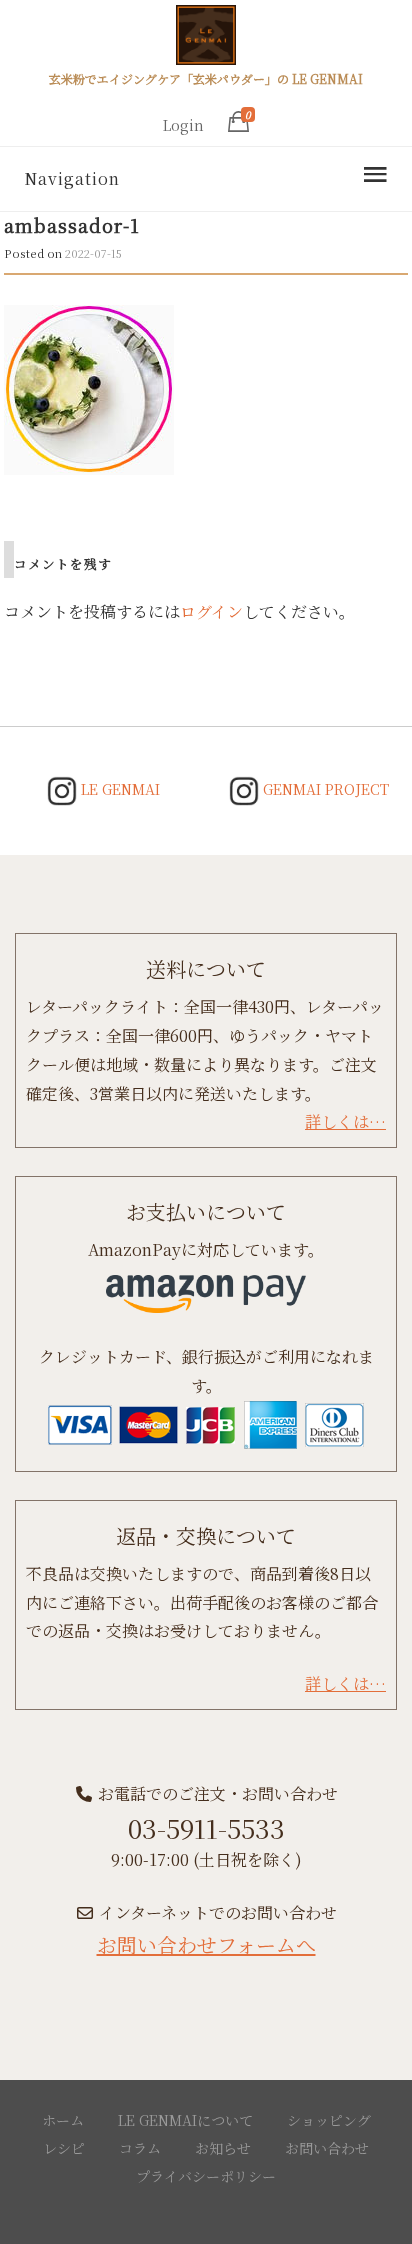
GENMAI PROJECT (324, 789)
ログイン (211, 611)
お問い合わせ (327, 2148)
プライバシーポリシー (206, 2176)
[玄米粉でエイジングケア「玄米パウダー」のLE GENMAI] (206, 38)
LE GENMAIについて (185, 2120)
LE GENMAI (118, 789)
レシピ (64, 2148)
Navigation (72, 178)
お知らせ (223, 2148)
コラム (140, 2148)
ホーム (63, 2120)
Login (183, 125)
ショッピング (329, 2120)
